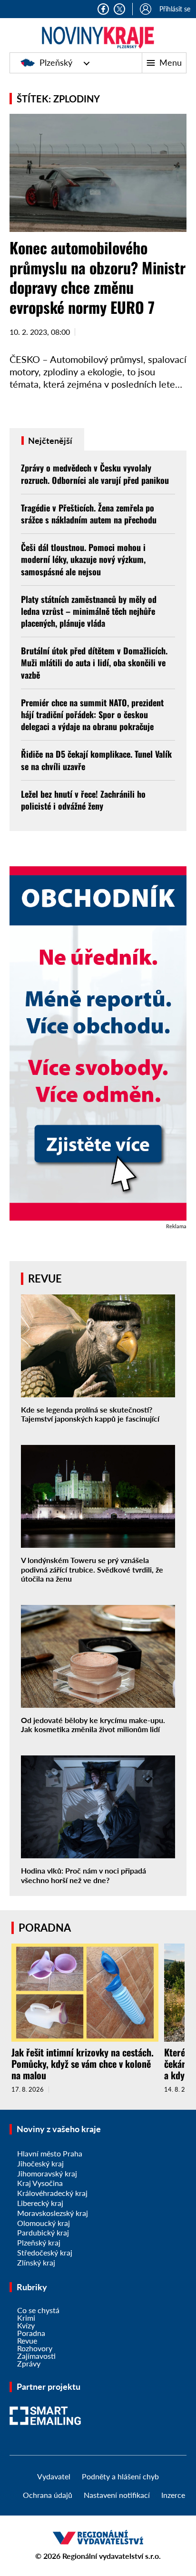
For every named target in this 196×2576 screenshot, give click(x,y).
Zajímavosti (36, 2356)
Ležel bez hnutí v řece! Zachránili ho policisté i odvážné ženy (83, 800)
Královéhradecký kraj (52, 2193)
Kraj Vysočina (40, 2183)
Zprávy (29, 2363)
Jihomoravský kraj (47, 2173)
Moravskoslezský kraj (53, 2213)
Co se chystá (38, 2310)
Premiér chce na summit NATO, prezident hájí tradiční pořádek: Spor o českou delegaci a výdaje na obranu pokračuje (92, 714)
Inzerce (173, 2495)
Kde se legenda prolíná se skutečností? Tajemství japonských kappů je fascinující (90, 1414)
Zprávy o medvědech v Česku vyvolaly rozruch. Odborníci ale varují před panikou (95, 474)
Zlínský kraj (36, 2262)
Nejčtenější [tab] (49, 441)
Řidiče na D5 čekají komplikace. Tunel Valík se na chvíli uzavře (96, 760)
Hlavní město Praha (50, 2153)
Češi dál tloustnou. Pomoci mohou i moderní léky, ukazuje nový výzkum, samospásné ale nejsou (83, 559)
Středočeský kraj (45, 2252)
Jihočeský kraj (40, 2163)
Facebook (103, 9)
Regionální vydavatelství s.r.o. (112, 2556)
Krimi (26, 2318)
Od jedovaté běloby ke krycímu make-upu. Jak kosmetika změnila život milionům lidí (93, 1724)
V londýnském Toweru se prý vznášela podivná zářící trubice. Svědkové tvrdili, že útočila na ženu (92, 1569)
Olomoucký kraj (44, 2223)
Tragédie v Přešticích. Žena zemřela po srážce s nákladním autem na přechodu (89, 514)
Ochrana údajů (48, 2495)
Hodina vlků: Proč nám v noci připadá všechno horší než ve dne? (83, 1875)
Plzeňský (56, 62)
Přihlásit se (175, 9)
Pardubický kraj (43, 2232)
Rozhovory (35, 2348)
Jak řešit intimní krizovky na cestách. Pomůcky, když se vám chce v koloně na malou (83, 2064)
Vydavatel (54, 2476)
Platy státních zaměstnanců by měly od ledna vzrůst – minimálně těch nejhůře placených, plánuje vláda (89, 611)
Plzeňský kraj (39, 2242)
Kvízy (26, 2325)
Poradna (31, 2333)
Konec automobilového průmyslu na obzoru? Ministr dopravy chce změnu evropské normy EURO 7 (98, 277)
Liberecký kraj (40, 2203)
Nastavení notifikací (117, 2495)
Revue (27, 2340)
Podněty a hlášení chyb (120, 2476)
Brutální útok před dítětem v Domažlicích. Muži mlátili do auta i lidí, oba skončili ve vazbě (94, 662)
